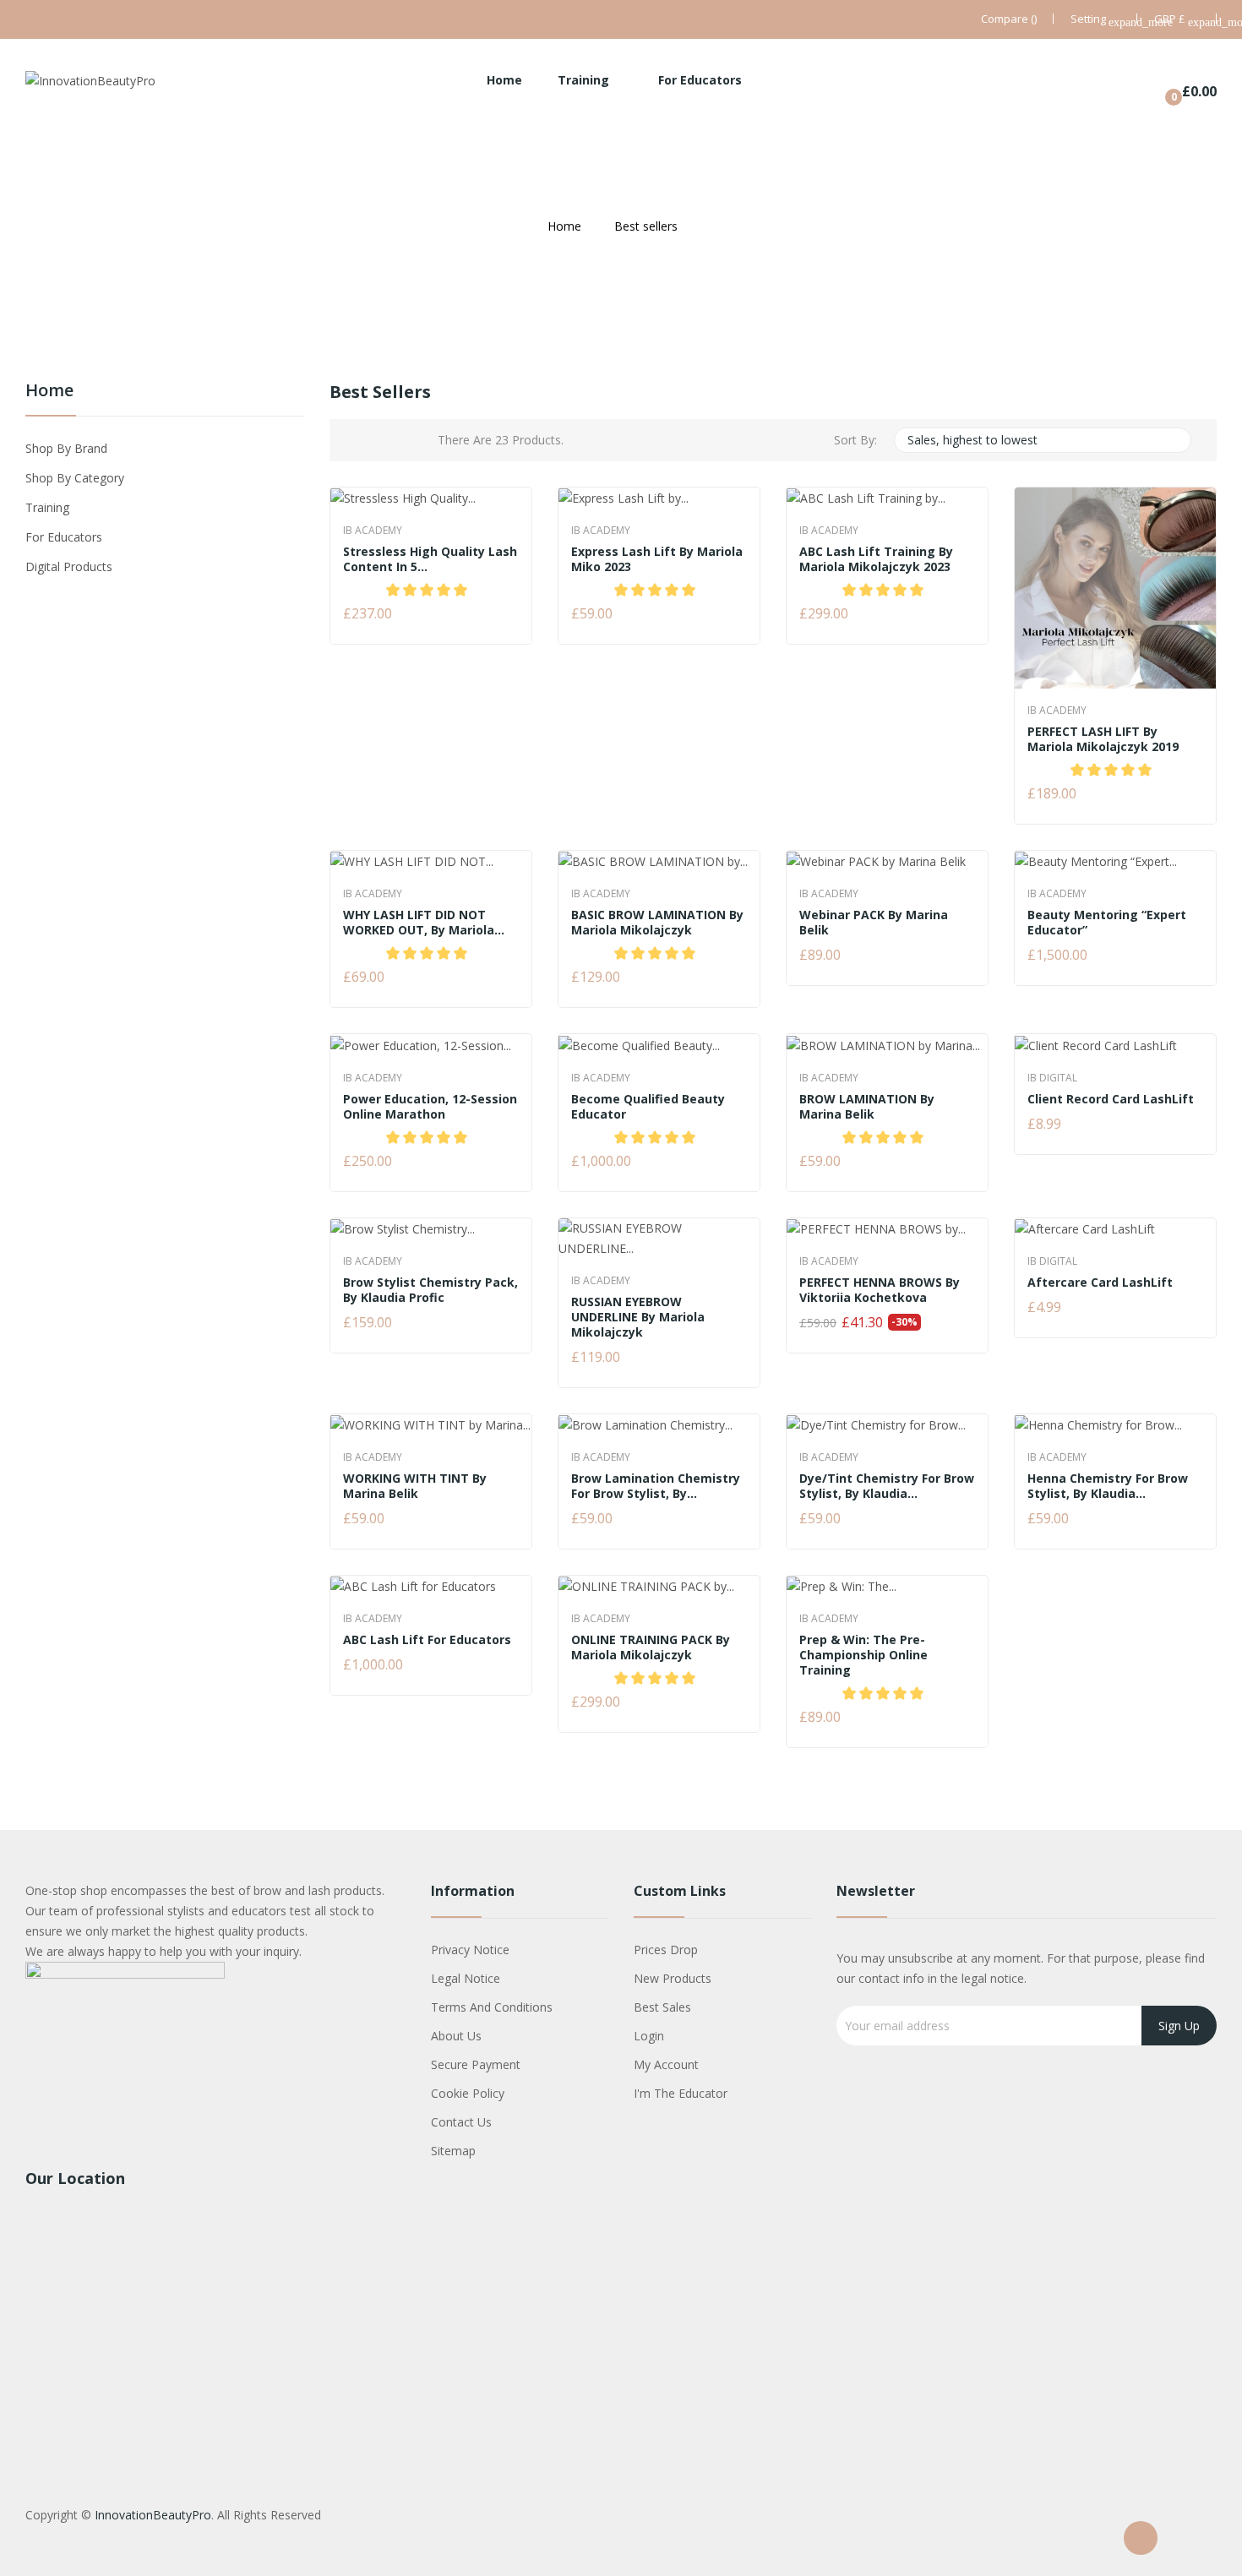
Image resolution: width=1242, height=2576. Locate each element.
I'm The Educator (681, 2093)
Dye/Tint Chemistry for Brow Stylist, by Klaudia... (887, 1486)
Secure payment (476, 2064)
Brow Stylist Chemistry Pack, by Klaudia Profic (430, 1290)
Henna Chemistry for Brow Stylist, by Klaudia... (1108, 1486)
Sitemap (453, 2151)
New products (673, 1978)
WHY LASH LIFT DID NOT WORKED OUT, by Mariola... (424, 923)
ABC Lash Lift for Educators (427, 1640)
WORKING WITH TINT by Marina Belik (415, 1486)
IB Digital (1052, 1078)
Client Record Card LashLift (1111, 1099)
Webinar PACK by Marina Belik (874, 923)
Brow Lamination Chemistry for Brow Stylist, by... (656, 1486)
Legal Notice (466, 1978)
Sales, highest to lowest (1041, 440)
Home (49, 392)
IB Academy (373, 531)
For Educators (64, 537)
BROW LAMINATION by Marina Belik (867, 1107)
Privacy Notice (470, 1950)
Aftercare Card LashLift (1100, 1283)
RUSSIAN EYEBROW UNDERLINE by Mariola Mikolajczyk (638, 1317)
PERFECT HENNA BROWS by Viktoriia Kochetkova (880, 1290)
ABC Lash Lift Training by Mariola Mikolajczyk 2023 (876, 559)
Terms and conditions (492, 2007)
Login (649, 2036)
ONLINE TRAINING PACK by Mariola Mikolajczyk (651, 1647)
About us (456, 2036)
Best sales (662, 2007)
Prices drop (666, 1950)
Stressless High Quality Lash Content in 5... (430, 559)
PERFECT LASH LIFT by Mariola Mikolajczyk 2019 (1103, 739)
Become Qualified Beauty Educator (648, 1107)
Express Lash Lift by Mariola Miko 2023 (657, 559)
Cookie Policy (468, 2093)
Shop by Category (75, 478)
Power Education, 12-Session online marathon (430, 1107)
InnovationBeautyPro (153, 2515)
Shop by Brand (66, 448)
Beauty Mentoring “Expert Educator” (1107, 923)
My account (666, 2064)
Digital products (69, 566)
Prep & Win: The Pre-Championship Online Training (863, 1655)
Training (47, 507)
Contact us (461, 2122)
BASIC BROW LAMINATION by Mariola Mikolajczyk (657, 923)
